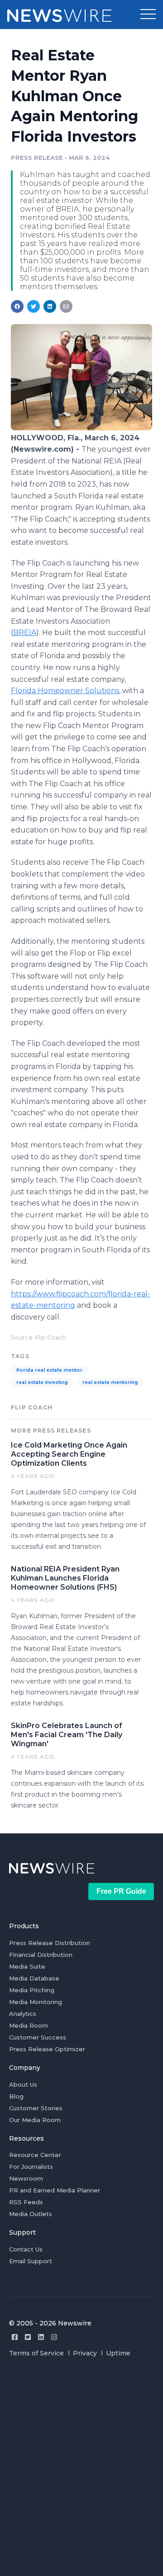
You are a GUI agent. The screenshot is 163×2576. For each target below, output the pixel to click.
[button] (148, 15)
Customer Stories (36, 2108)
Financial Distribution (41, 1955)
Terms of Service (36, 2353)
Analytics (23, 2014)
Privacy (85, 2353)
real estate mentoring (110, 1382)
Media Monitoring (36, 2002)
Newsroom (26, 2178)
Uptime (118, 2353)
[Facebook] (15, 2337)
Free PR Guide (121, 1891)
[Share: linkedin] (50, 306)
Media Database (34, 1978)
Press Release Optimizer (47, 2049)
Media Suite (27, 1966)
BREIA (25, 633)
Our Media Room (35, 2120)
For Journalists (31, 2167)
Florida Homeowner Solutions (65, 691)
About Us (23, 2084)
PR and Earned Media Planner (55, 2190)
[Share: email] (66, 306)
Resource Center (35, 2155)
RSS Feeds (26, 2202)
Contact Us (26, 2249)
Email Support (31, 2261)
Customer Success (38, 2037)
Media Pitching (32, 1990)
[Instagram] (54, 2337)
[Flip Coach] (81, 428)
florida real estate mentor (49, 1370)
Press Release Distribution (50, 1943)
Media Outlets (31, 2214)
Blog (16, 2096)
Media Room (29, 2025)
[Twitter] (28, 2337)
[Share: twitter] (34, 306)
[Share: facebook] (17, 306)
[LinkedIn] (41, 2337)
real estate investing (42, 1382)
